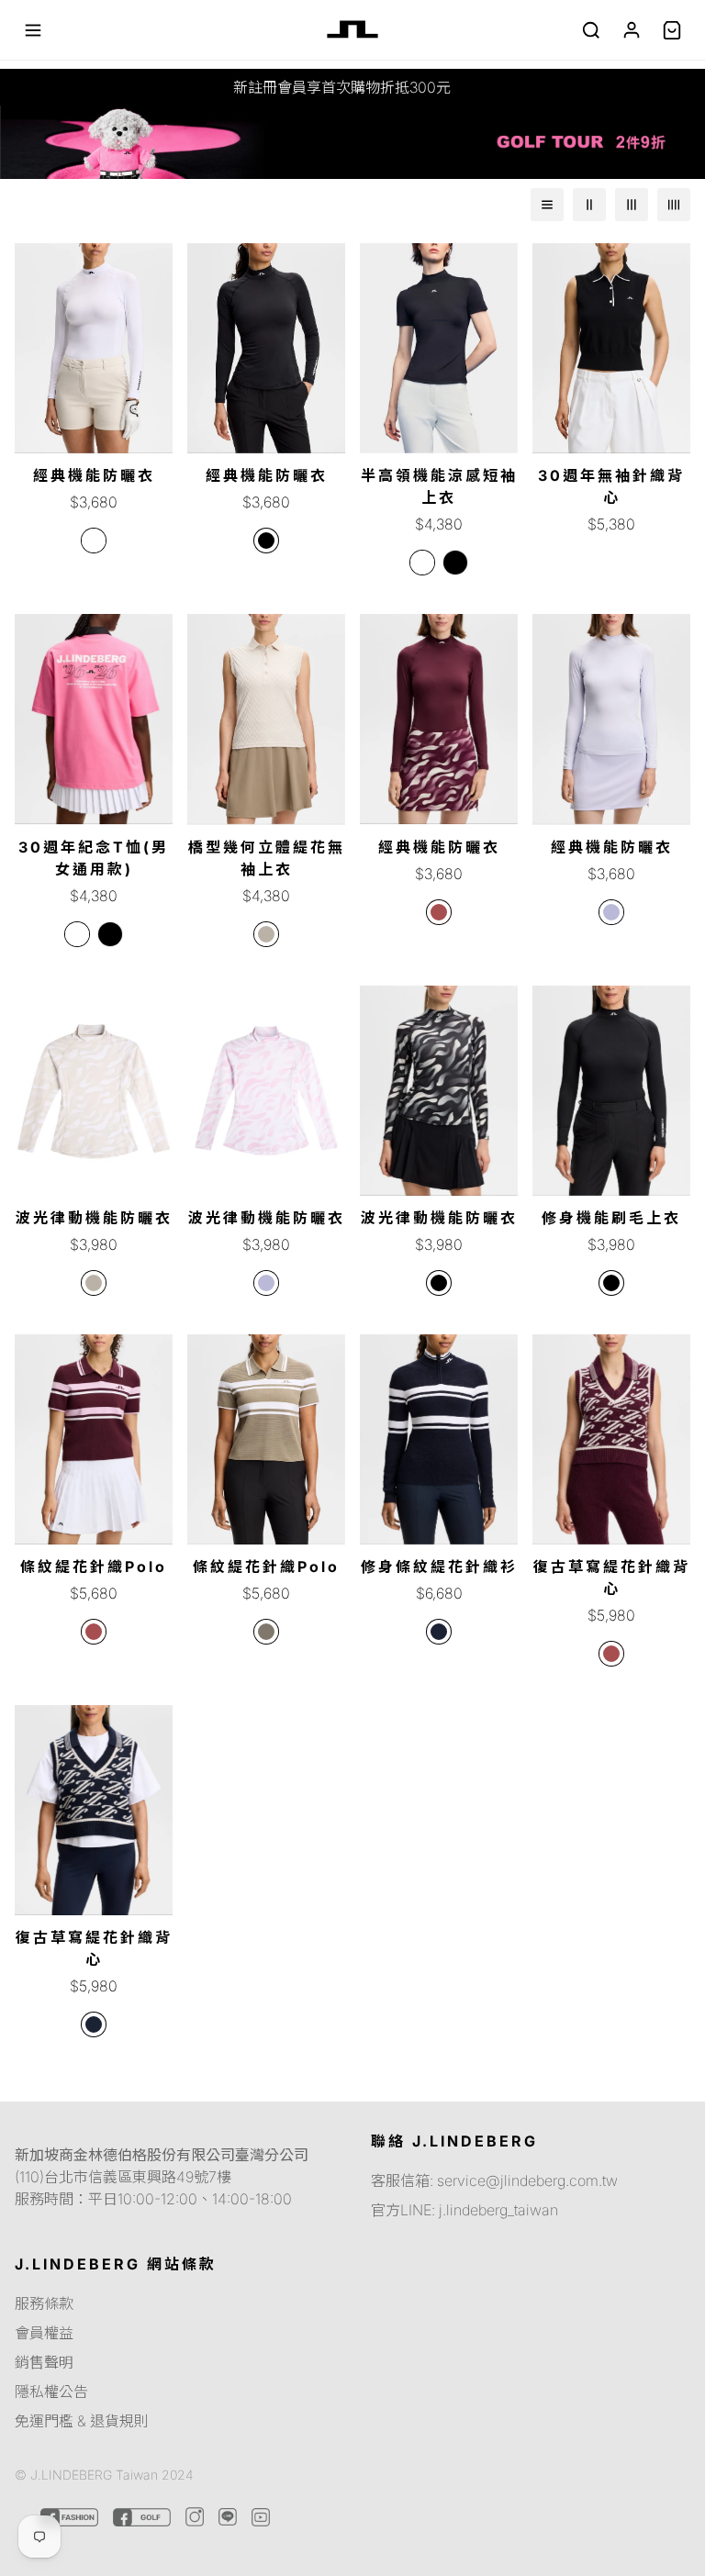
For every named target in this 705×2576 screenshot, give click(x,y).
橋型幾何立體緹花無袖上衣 (267, 858)
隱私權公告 (51, 2392)
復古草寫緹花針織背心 (612, 1578)
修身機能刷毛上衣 (611, 1218)
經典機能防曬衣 (94, 475)
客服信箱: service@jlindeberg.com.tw (494, 2180)
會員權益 (44, 2333)
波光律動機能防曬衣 (94, 1218)
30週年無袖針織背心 (611, 486)
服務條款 (44, 2303)
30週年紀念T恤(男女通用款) (94, 858)
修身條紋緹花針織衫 (439, 1567)
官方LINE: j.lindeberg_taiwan (464, 2210)
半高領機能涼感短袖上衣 (439, 486)
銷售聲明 (44, 2362)
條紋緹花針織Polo (94, 1567)
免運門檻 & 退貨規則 (82, 2421)
